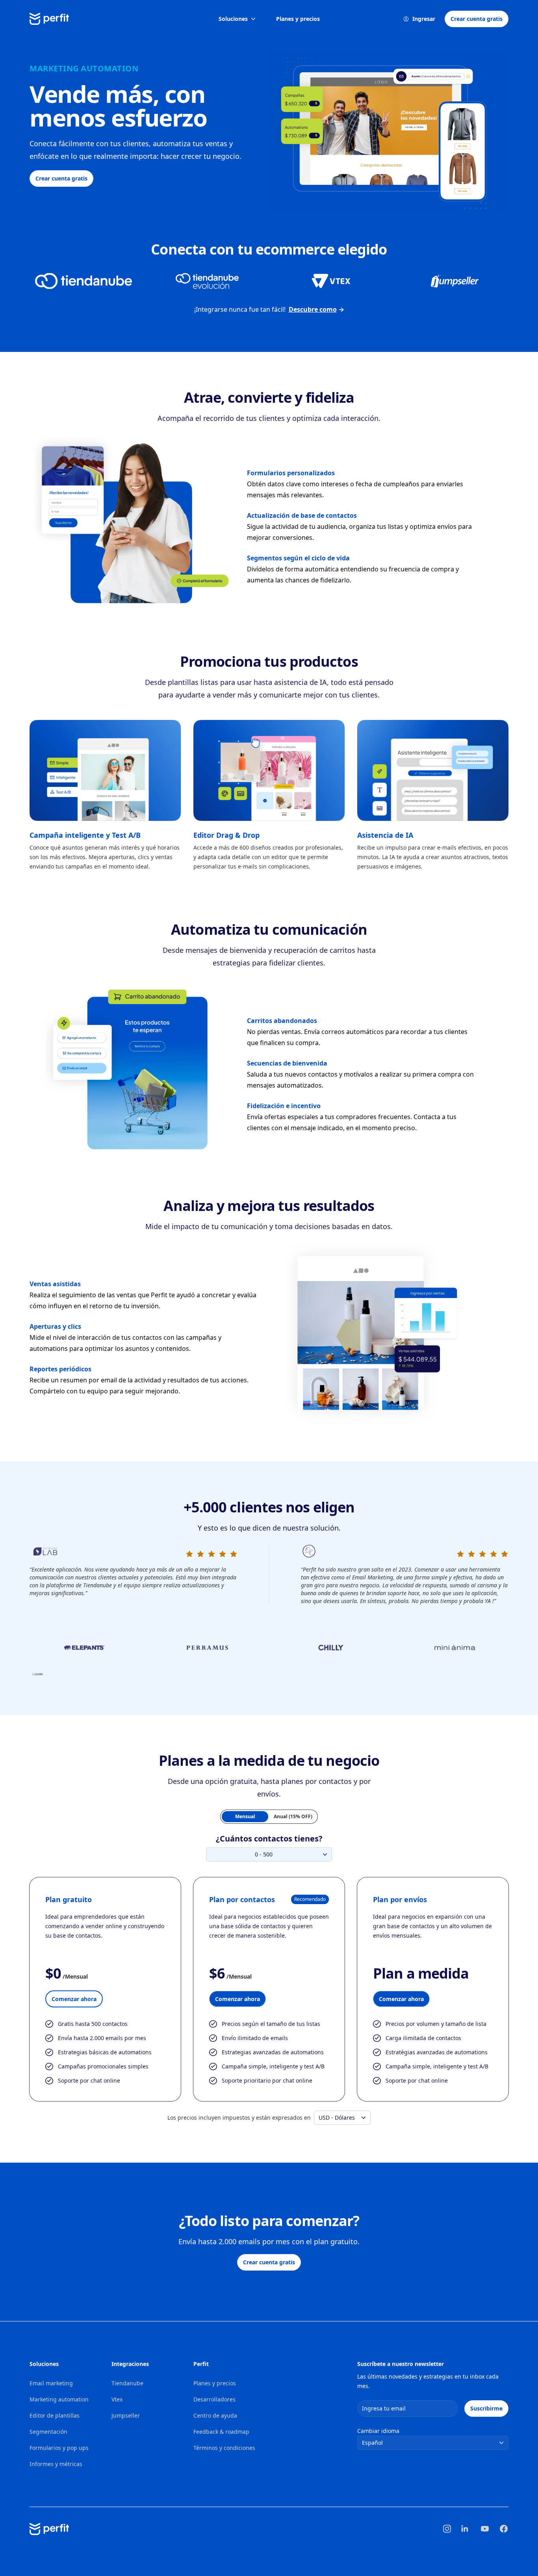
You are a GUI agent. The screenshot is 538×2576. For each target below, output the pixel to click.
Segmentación (48, 2432)
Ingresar (424, 19)
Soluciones (233, 19)
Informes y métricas (56, 2464)
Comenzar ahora (74, 1999)
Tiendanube (127, 2383)
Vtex (117, 2399)
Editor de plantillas (55, 2415)
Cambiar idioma (378, 2431)
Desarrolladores (214, 2399)
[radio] (245, 1817)
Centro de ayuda (215, 2415)
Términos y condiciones (224, 2448)
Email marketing (51, 2383)
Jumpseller (126, 2415)
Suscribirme (486, 2408)
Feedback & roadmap (221, 2432)
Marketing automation (59, 2399)
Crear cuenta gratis (477, 19)
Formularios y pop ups (59, 2448)
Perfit (201, 2364)
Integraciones (130, 2364)
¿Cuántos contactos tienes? (269, 1839)
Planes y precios (298, 19)
